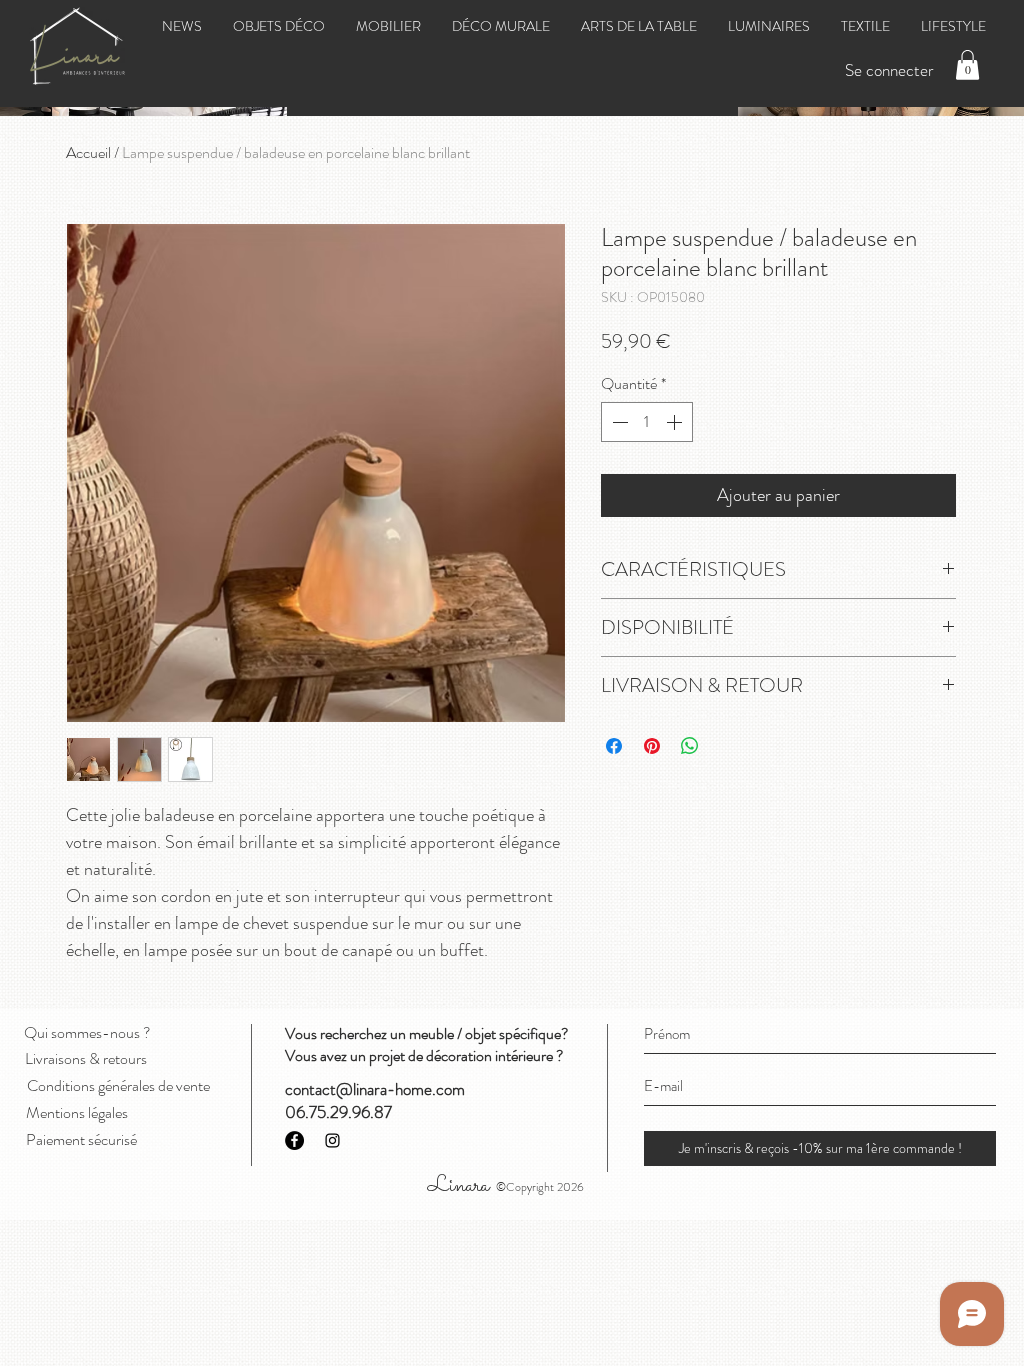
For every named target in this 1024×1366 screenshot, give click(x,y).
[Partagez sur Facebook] (614, 746)
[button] (967, 65)
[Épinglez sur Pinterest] (652, 746)
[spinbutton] (647, 422)
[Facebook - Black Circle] (294, 1140)
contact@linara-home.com (375, 1089)
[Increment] (676, 422)
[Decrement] (618, 422)
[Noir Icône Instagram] (332, 1140)
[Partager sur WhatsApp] (690, 746)
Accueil (88, 152)
